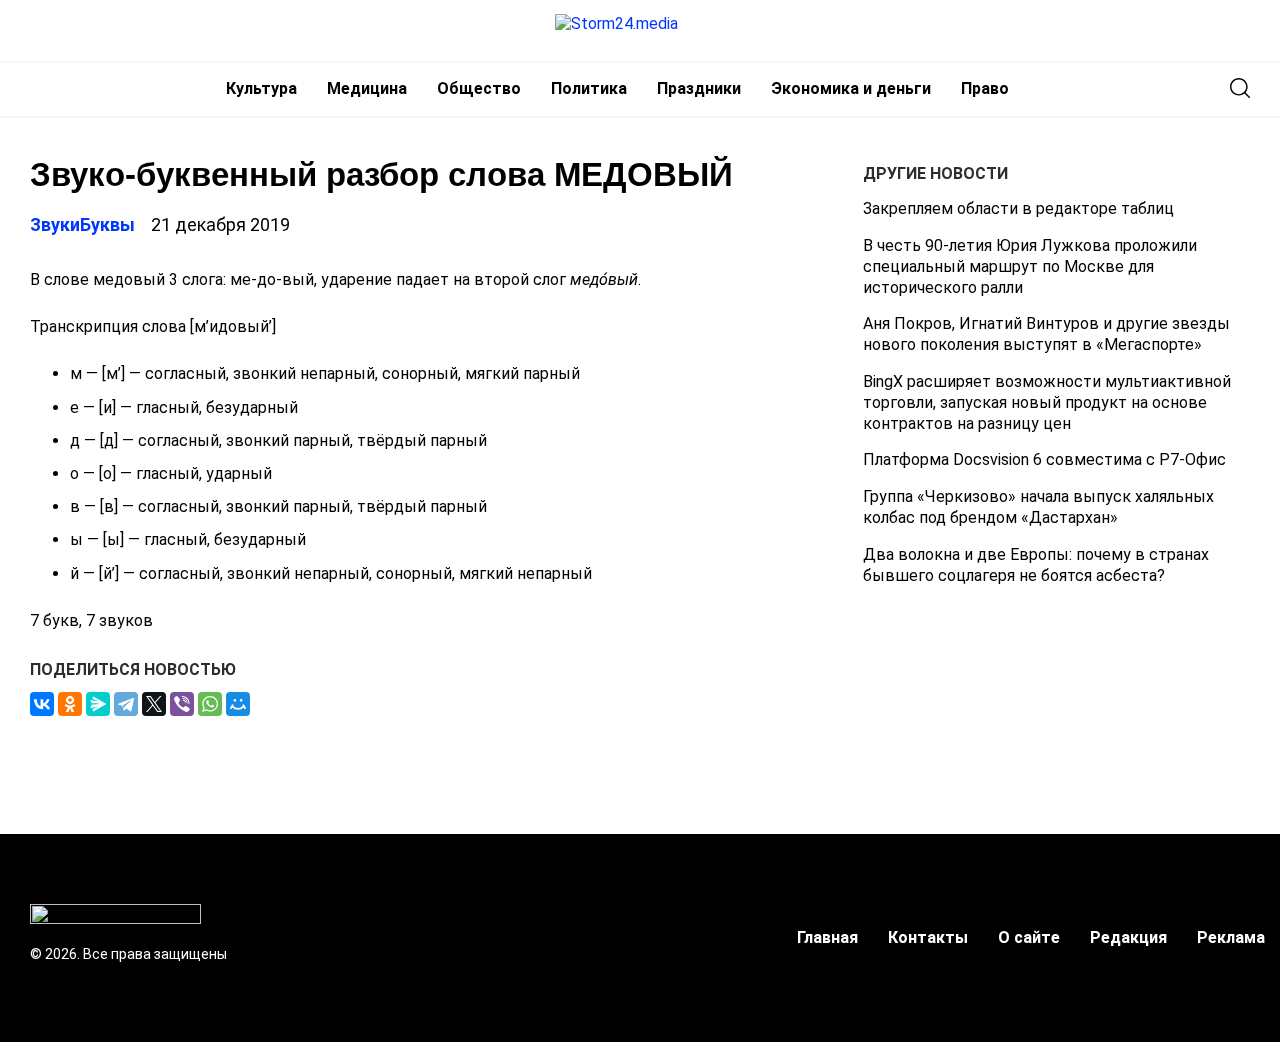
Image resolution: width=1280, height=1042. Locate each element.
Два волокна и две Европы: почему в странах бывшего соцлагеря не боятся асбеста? (1036, 565)
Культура (261, 88)
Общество (479, 88)
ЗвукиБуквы (82, 224)
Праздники (699, 88)
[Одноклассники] (70, 704)
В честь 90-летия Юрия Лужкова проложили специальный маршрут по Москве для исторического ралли (1030, 266)
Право (985, 88)
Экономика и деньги (851, 88)
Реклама (1231, 937)
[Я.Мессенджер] (98, 704)
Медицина (367, 88)
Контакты (928, 937)
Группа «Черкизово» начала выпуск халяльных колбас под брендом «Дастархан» (1038, 507)
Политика (589, 88)
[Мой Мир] (238, 704)
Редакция (1128, 937)
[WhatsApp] (210, 704)
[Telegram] (126, 704)
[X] (154, 704)
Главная (827, 937)
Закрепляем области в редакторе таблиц (1018, 208)
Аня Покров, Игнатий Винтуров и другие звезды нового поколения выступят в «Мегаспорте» (1046, 334)
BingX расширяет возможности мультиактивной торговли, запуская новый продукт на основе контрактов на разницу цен (1047, 402)
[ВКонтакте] (42, 704)
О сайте (1029, 937)
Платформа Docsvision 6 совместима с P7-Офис (1044, 459)
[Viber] (182, 704)
